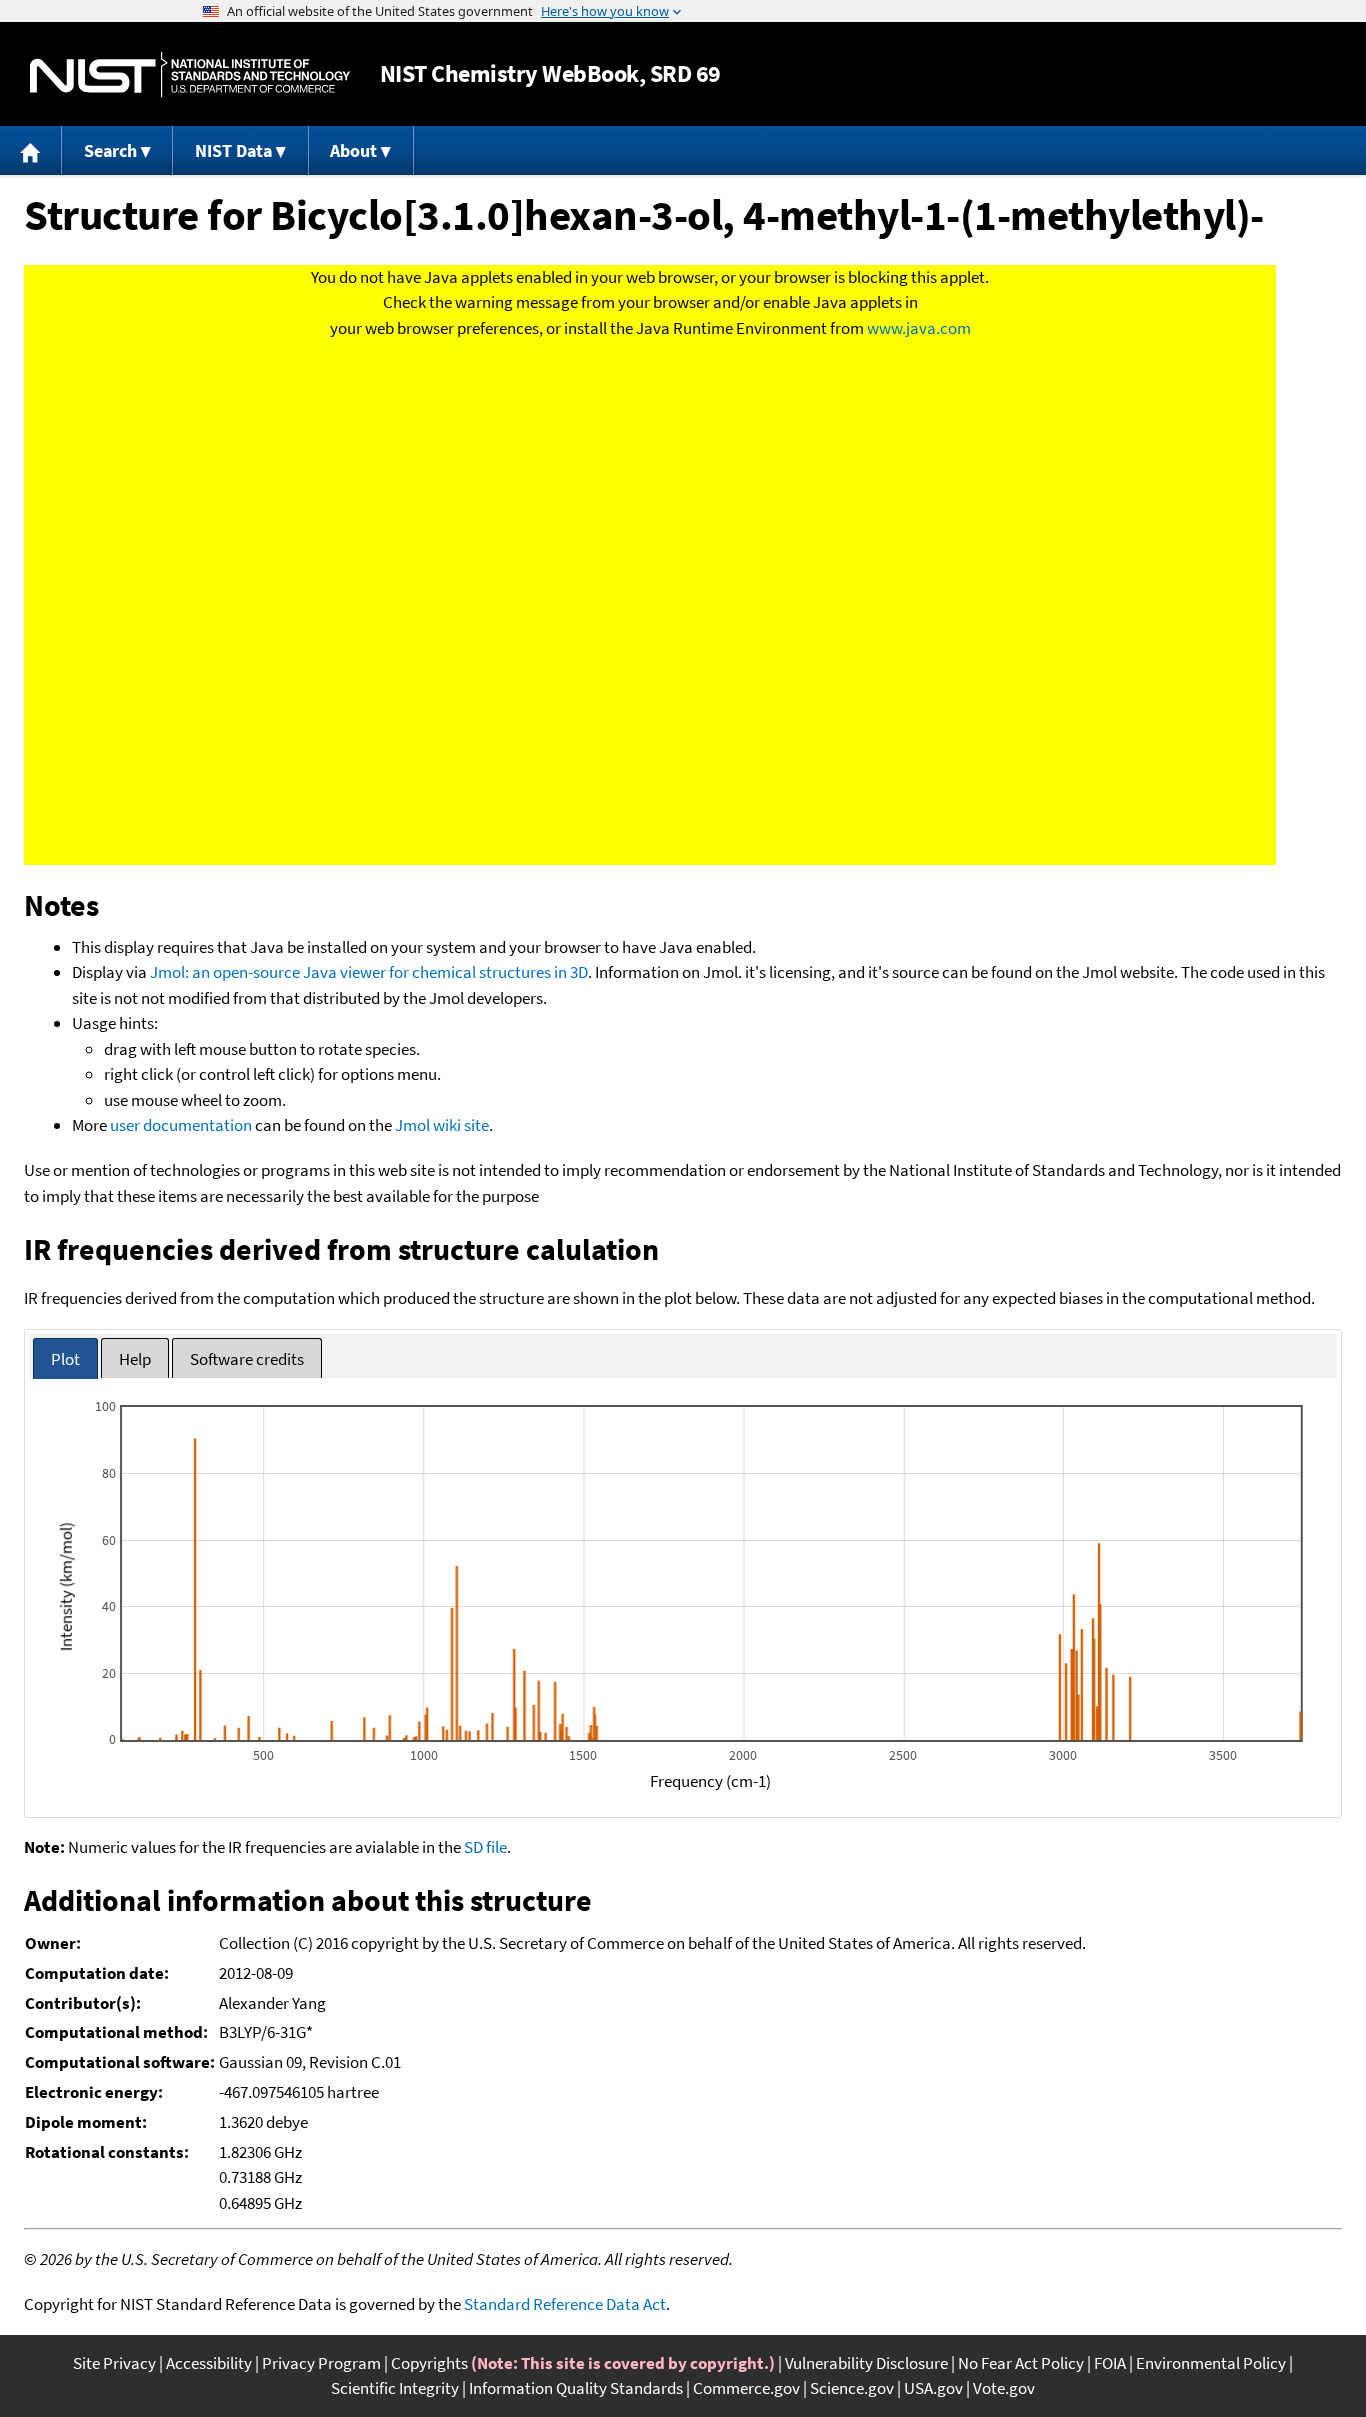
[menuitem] (31, 150)
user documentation (181, 1125)
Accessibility (209, 2363)
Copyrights (429, 2363)
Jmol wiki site (442, 1125)
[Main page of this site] (31, 150)
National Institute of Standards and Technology (190, 74)
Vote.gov (1004, 2388)
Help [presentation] (135, 1359)
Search (110, 150)
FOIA (1110, 2363)
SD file (485, 1847)
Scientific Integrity (395, 2388)
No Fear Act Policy (1021, 2363)
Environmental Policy (1211, 2363)
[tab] (65, 1358)
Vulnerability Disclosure (866, 2363)
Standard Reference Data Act (565, 2304)
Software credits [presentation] (247, 1359)
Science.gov (852, 2388)
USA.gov (933, 2388)
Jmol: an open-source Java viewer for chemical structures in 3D (369, 972)
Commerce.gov (746, 2388)
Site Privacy (114, 2363)
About (353, 150)
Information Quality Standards (576, 2388)
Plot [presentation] (65, 1359)
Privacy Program (321, 2363)
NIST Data (233, 150)
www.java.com (919, 328)
